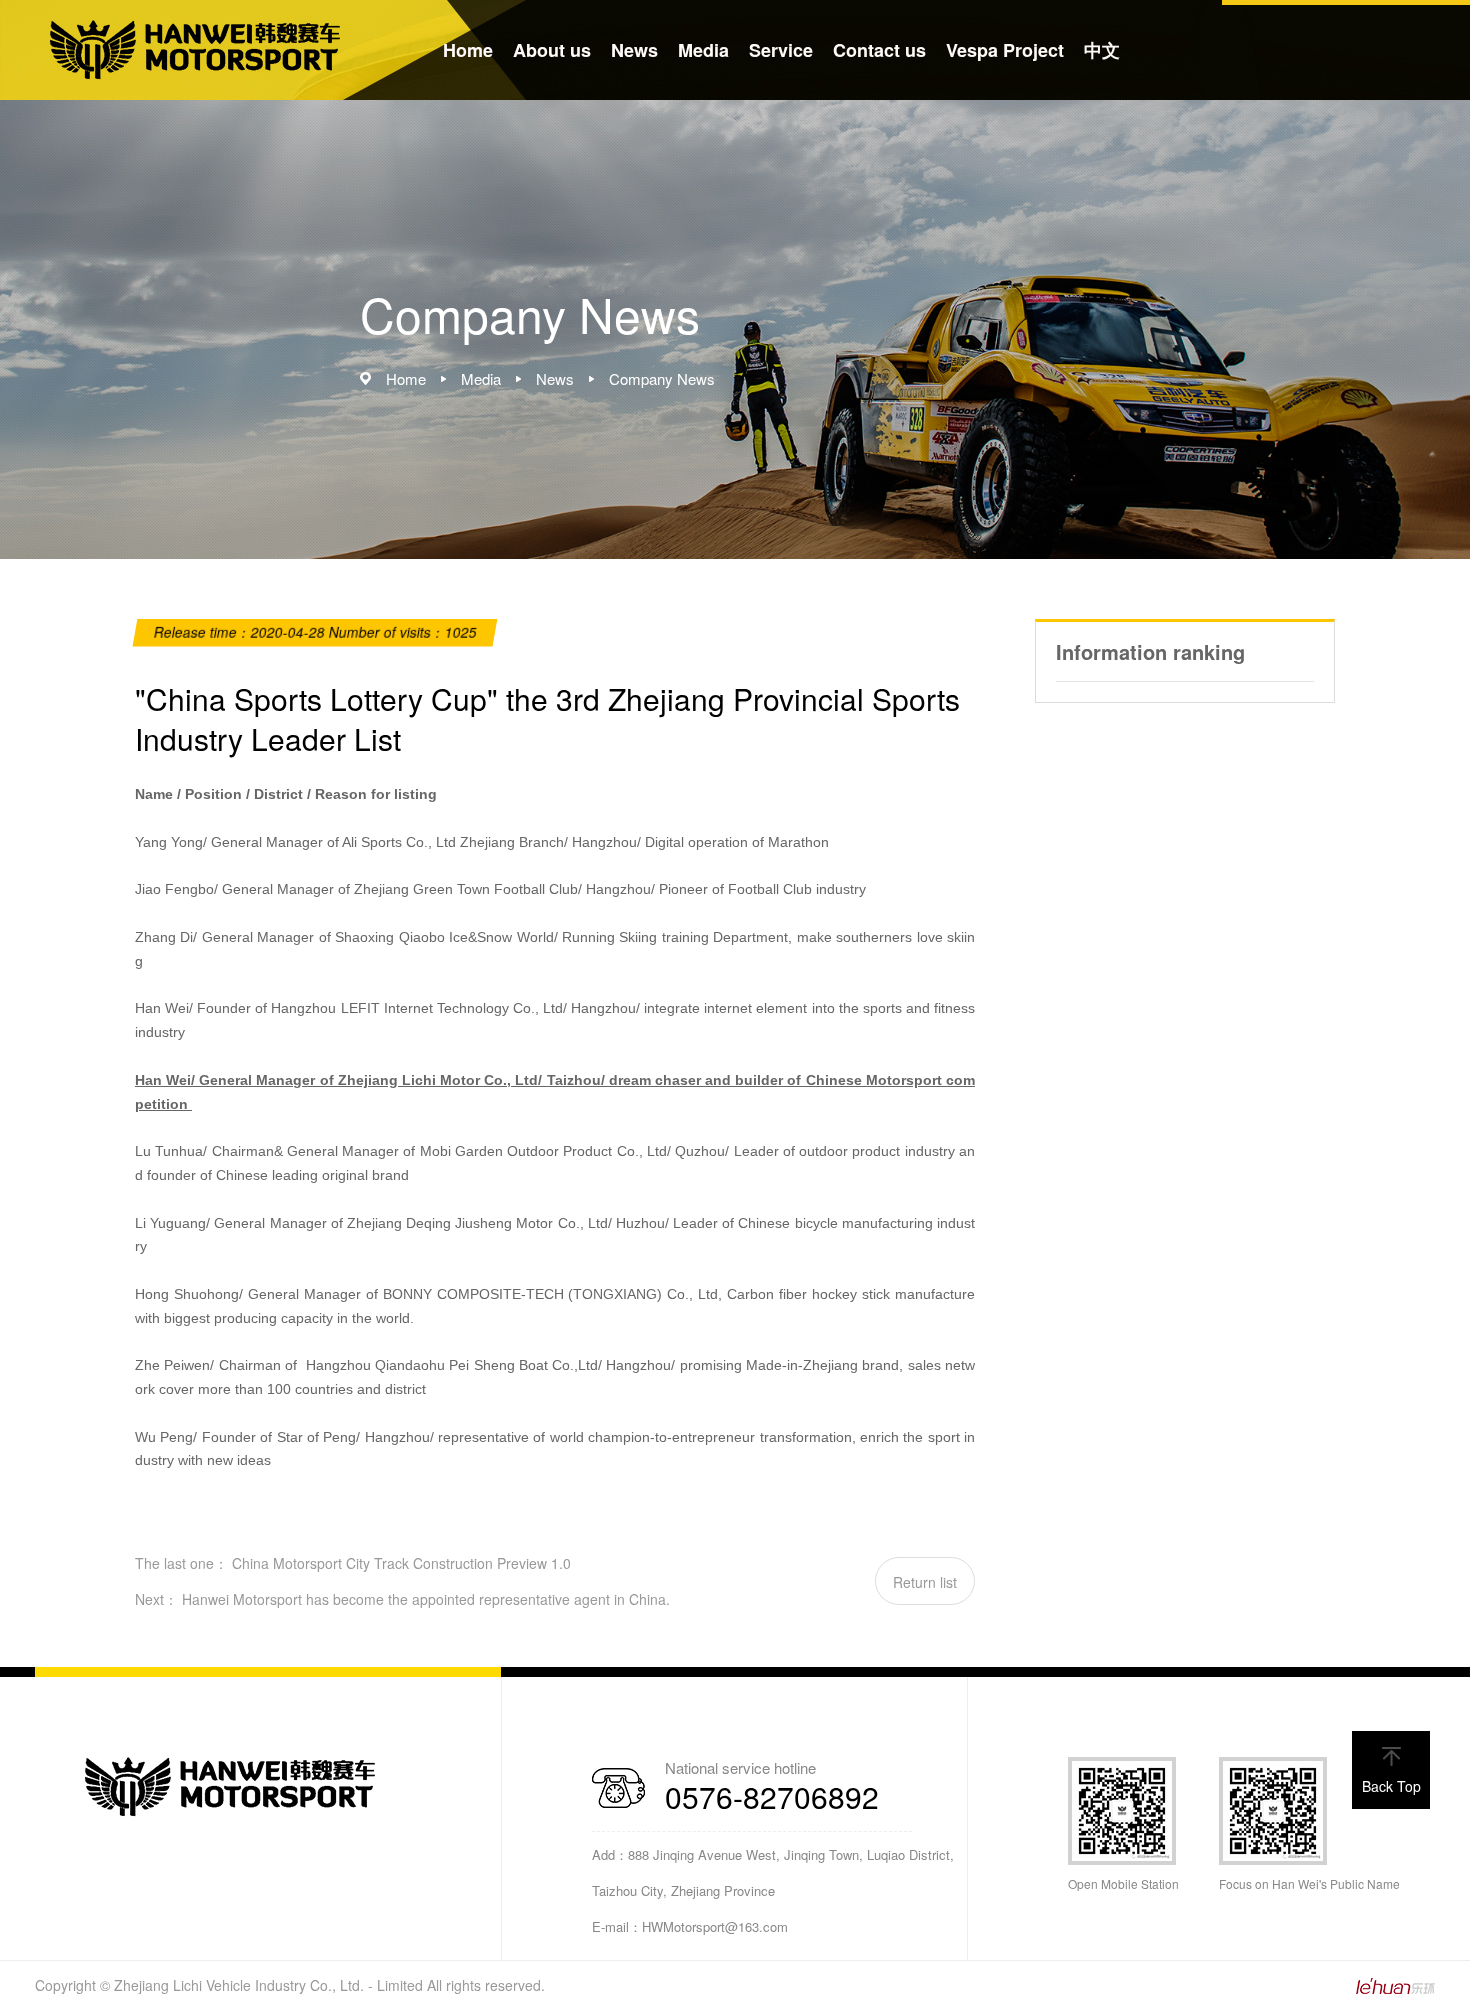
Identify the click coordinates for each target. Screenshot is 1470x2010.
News (634, 50)
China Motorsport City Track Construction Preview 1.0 (401, 1563)
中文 (1102, 50)
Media (703, 50)
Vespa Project (1005, 50)
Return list (925, 1582)
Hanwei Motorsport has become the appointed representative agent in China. (426, 1599)
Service (781, 50)
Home (468, 50)
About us (552, 50)
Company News (662, 378)
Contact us (879, 50)
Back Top (1391, 1786)
